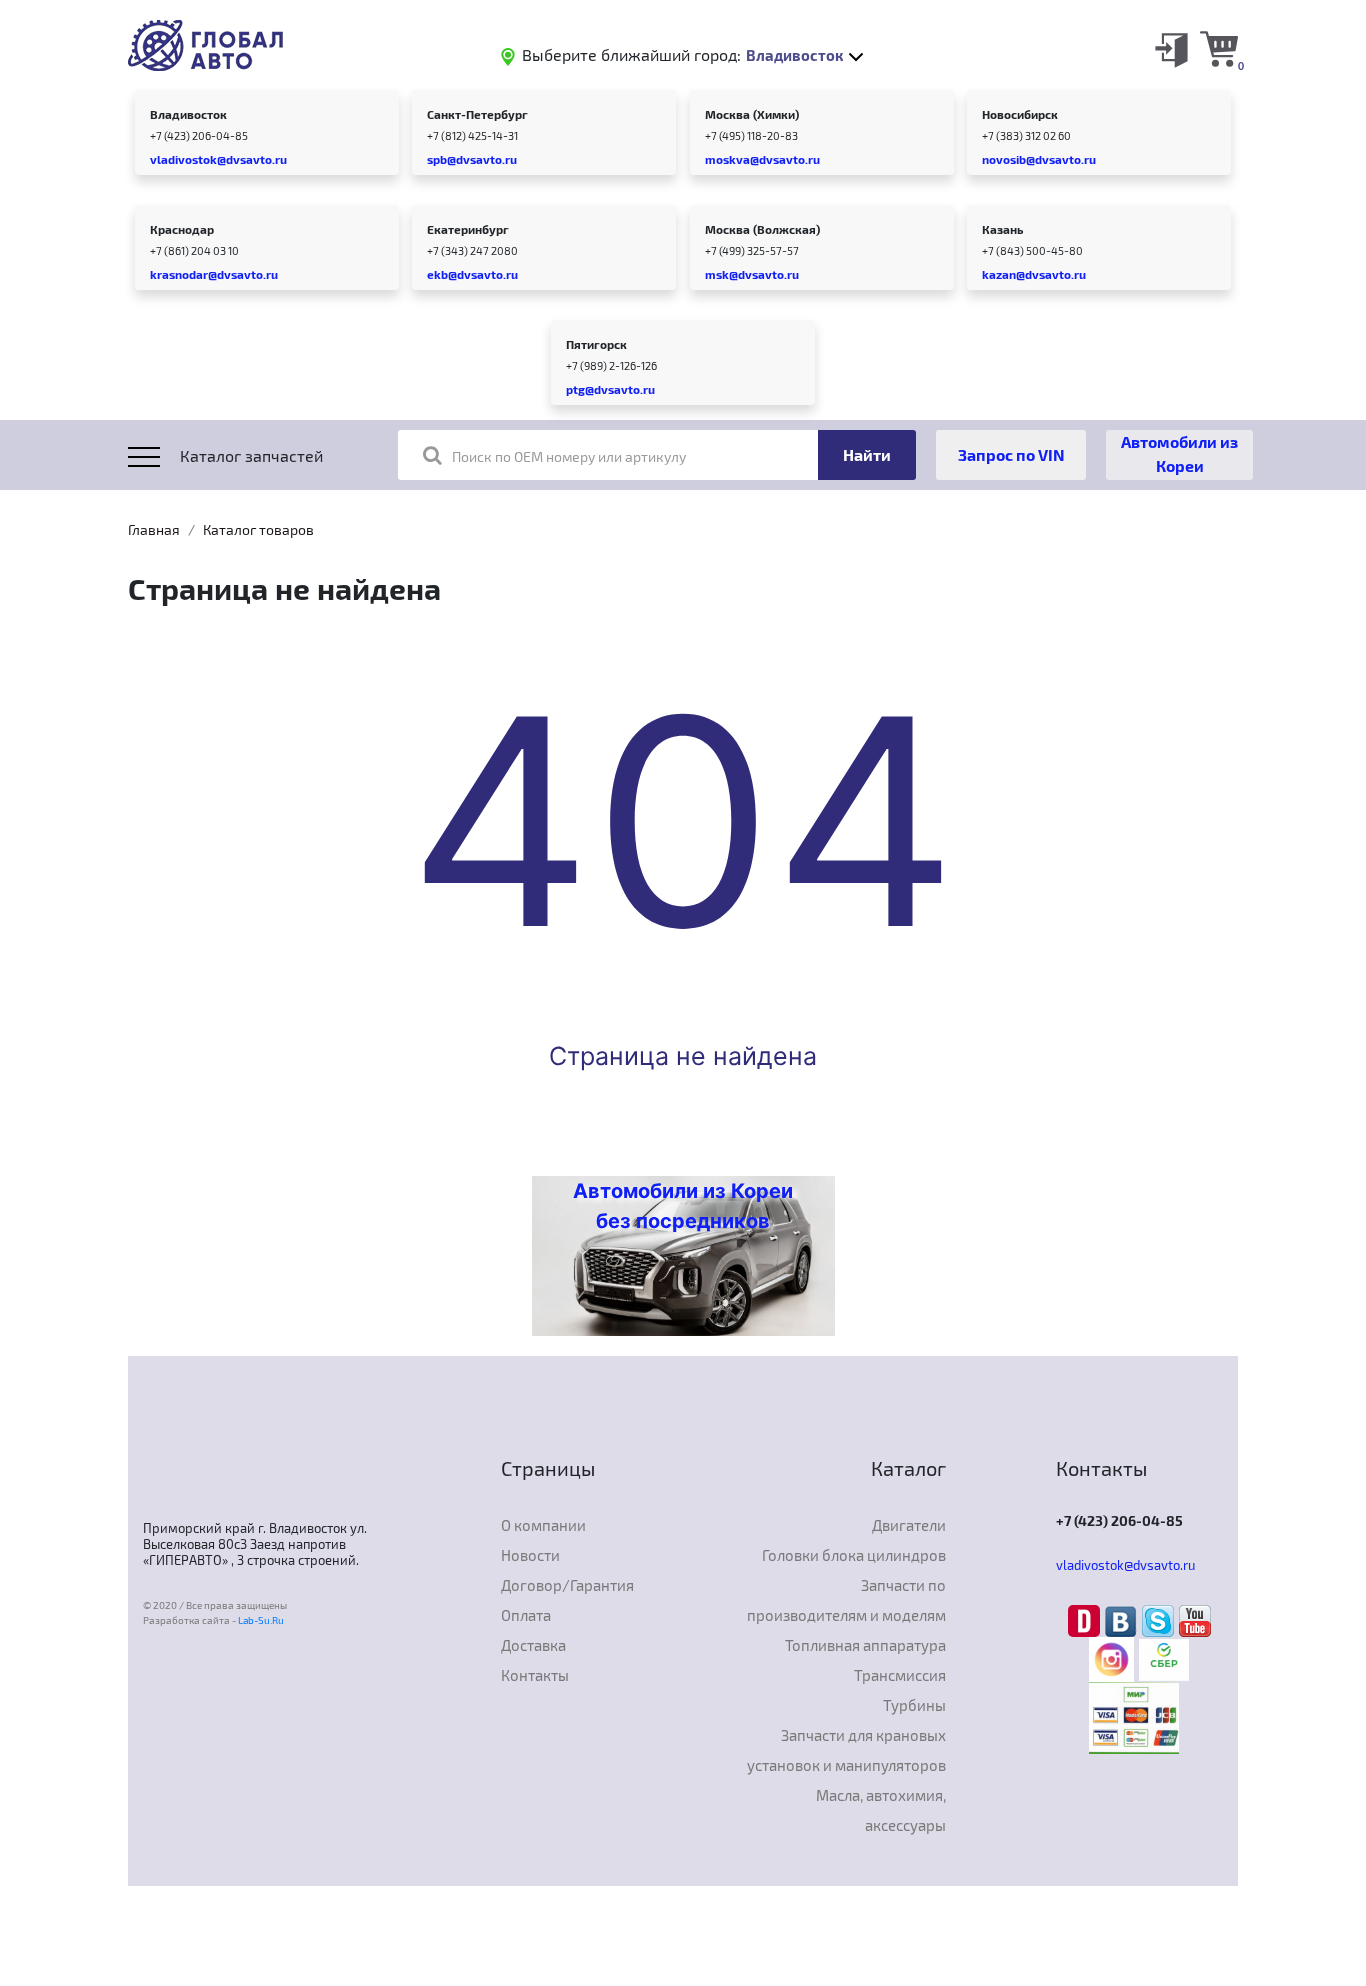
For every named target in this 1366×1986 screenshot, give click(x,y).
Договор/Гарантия (567, 1585)
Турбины (914, 1705)
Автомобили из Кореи (1179, 453)
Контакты (535, 1675)
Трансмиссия (900, 1675)
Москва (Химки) (752, 114)
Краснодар (182, 229)
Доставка (533, 1645)
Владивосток (188, 114)
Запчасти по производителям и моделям (846, 1600)
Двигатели (909, 1525)
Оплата (526, 1615)
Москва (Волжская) (762, 229)
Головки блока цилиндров (854, 1555)
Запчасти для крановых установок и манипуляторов (846, 1750)
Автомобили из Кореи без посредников (683, 1206)
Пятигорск (596, 344)
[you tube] (1195, 1619)
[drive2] (1086, 1619)
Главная (154, 529)
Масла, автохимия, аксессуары (881, 1810)
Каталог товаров (258, 529)
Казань (1002, 229)
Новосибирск (1020, 114)
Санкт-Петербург (477, 114)
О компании (543, 1525)
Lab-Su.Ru (261, 1620)
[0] (1219, 48)
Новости (530, 1555)
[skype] (1160, 1619)
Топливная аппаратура (865, 1645)
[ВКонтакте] (1123, 1619)
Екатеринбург (468, 229)
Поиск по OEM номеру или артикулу (569, 456)
